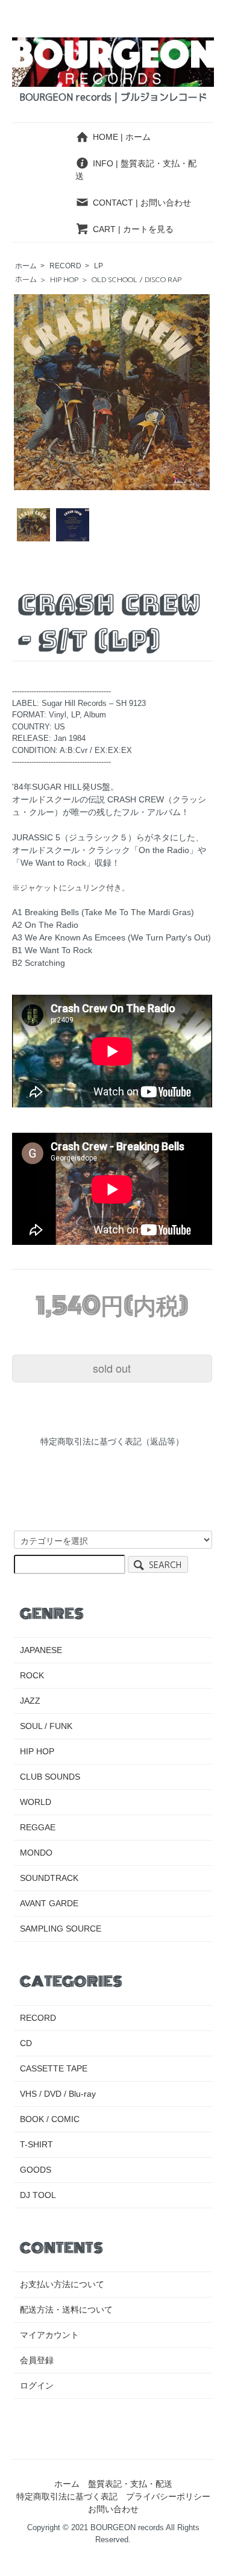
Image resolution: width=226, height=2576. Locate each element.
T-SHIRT (36, 2144)
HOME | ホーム (122, 137)
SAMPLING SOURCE (61, 1929)
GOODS (36, 2170)
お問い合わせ (113, 2509)
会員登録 (37, 2360)
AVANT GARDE (49, 1903)
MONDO (36, 1853)
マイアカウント (49, 2335)
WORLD (36, 1802)
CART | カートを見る (133, 229)
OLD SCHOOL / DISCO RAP (137, 279)
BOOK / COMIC (50, 2119)
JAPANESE (41, 1650)
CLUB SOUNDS (50, 1777)
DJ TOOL (38, 2195)
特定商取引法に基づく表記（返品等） (112, 1441)
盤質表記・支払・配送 (130, 2484)
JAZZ (30, 1701)
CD (26, 2043)
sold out (112, 1368)
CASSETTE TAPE (54, 2068)
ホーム (26, 266)
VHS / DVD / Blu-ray (58, 2094)
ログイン (37, 2385)
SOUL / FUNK (46, 1726)
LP (99, 266)
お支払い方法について (62, 2284)
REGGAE (38, 1827)
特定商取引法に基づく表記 (67, 2496)
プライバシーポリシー (168, 2496)
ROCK (32, 1675)
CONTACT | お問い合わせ (142, 203)
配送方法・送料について (66, 2310)
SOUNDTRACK (49, 1878)
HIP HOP (64, 279)
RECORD (65, 266)
